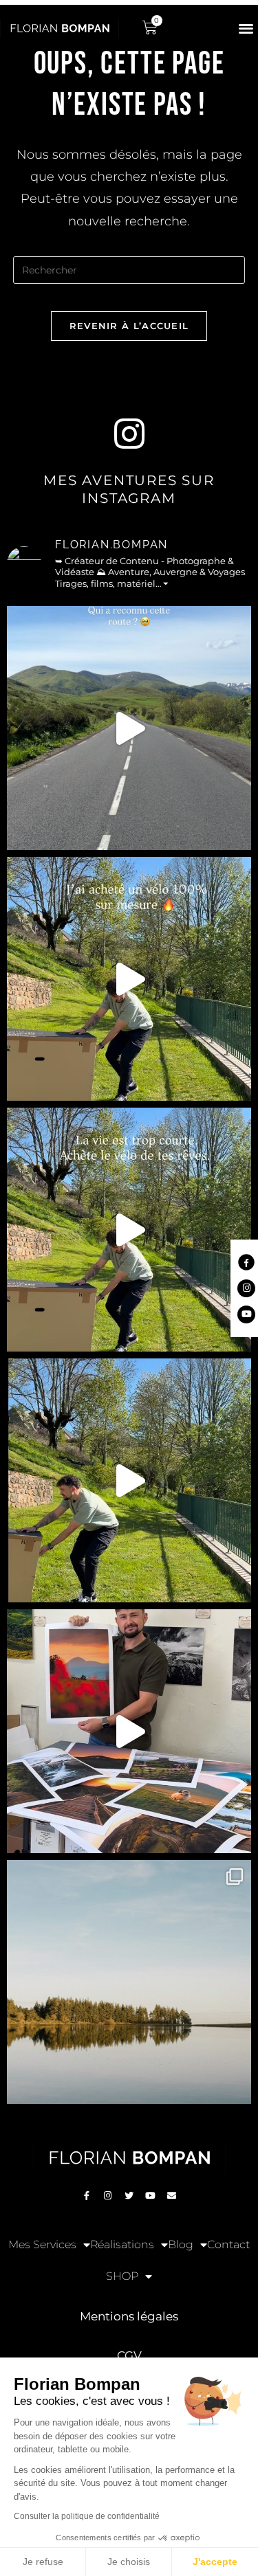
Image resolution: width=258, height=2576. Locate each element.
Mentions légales (129, 2316)
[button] (246, 28)
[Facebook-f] (87, 2196)
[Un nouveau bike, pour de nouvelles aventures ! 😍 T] (129, 979)
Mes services (42, 2244)
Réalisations (122, 2244)
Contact (228, 2244)
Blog (181, 2244)
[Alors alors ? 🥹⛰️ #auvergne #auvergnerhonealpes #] (129, 728)
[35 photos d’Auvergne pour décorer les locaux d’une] (129, 1731)
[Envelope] (172, 2196)
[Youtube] (151, 2196)
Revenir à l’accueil (129, 326)
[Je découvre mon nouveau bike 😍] (129, 1480)
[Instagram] (108, 2196)
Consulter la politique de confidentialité (87, 2516)
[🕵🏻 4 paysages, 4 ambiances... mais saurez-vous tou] (129, 1982)
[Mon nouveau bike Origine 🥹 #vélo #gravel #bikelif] (129, 1230)
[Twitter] (129, 2196)
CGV (129, 2355)
